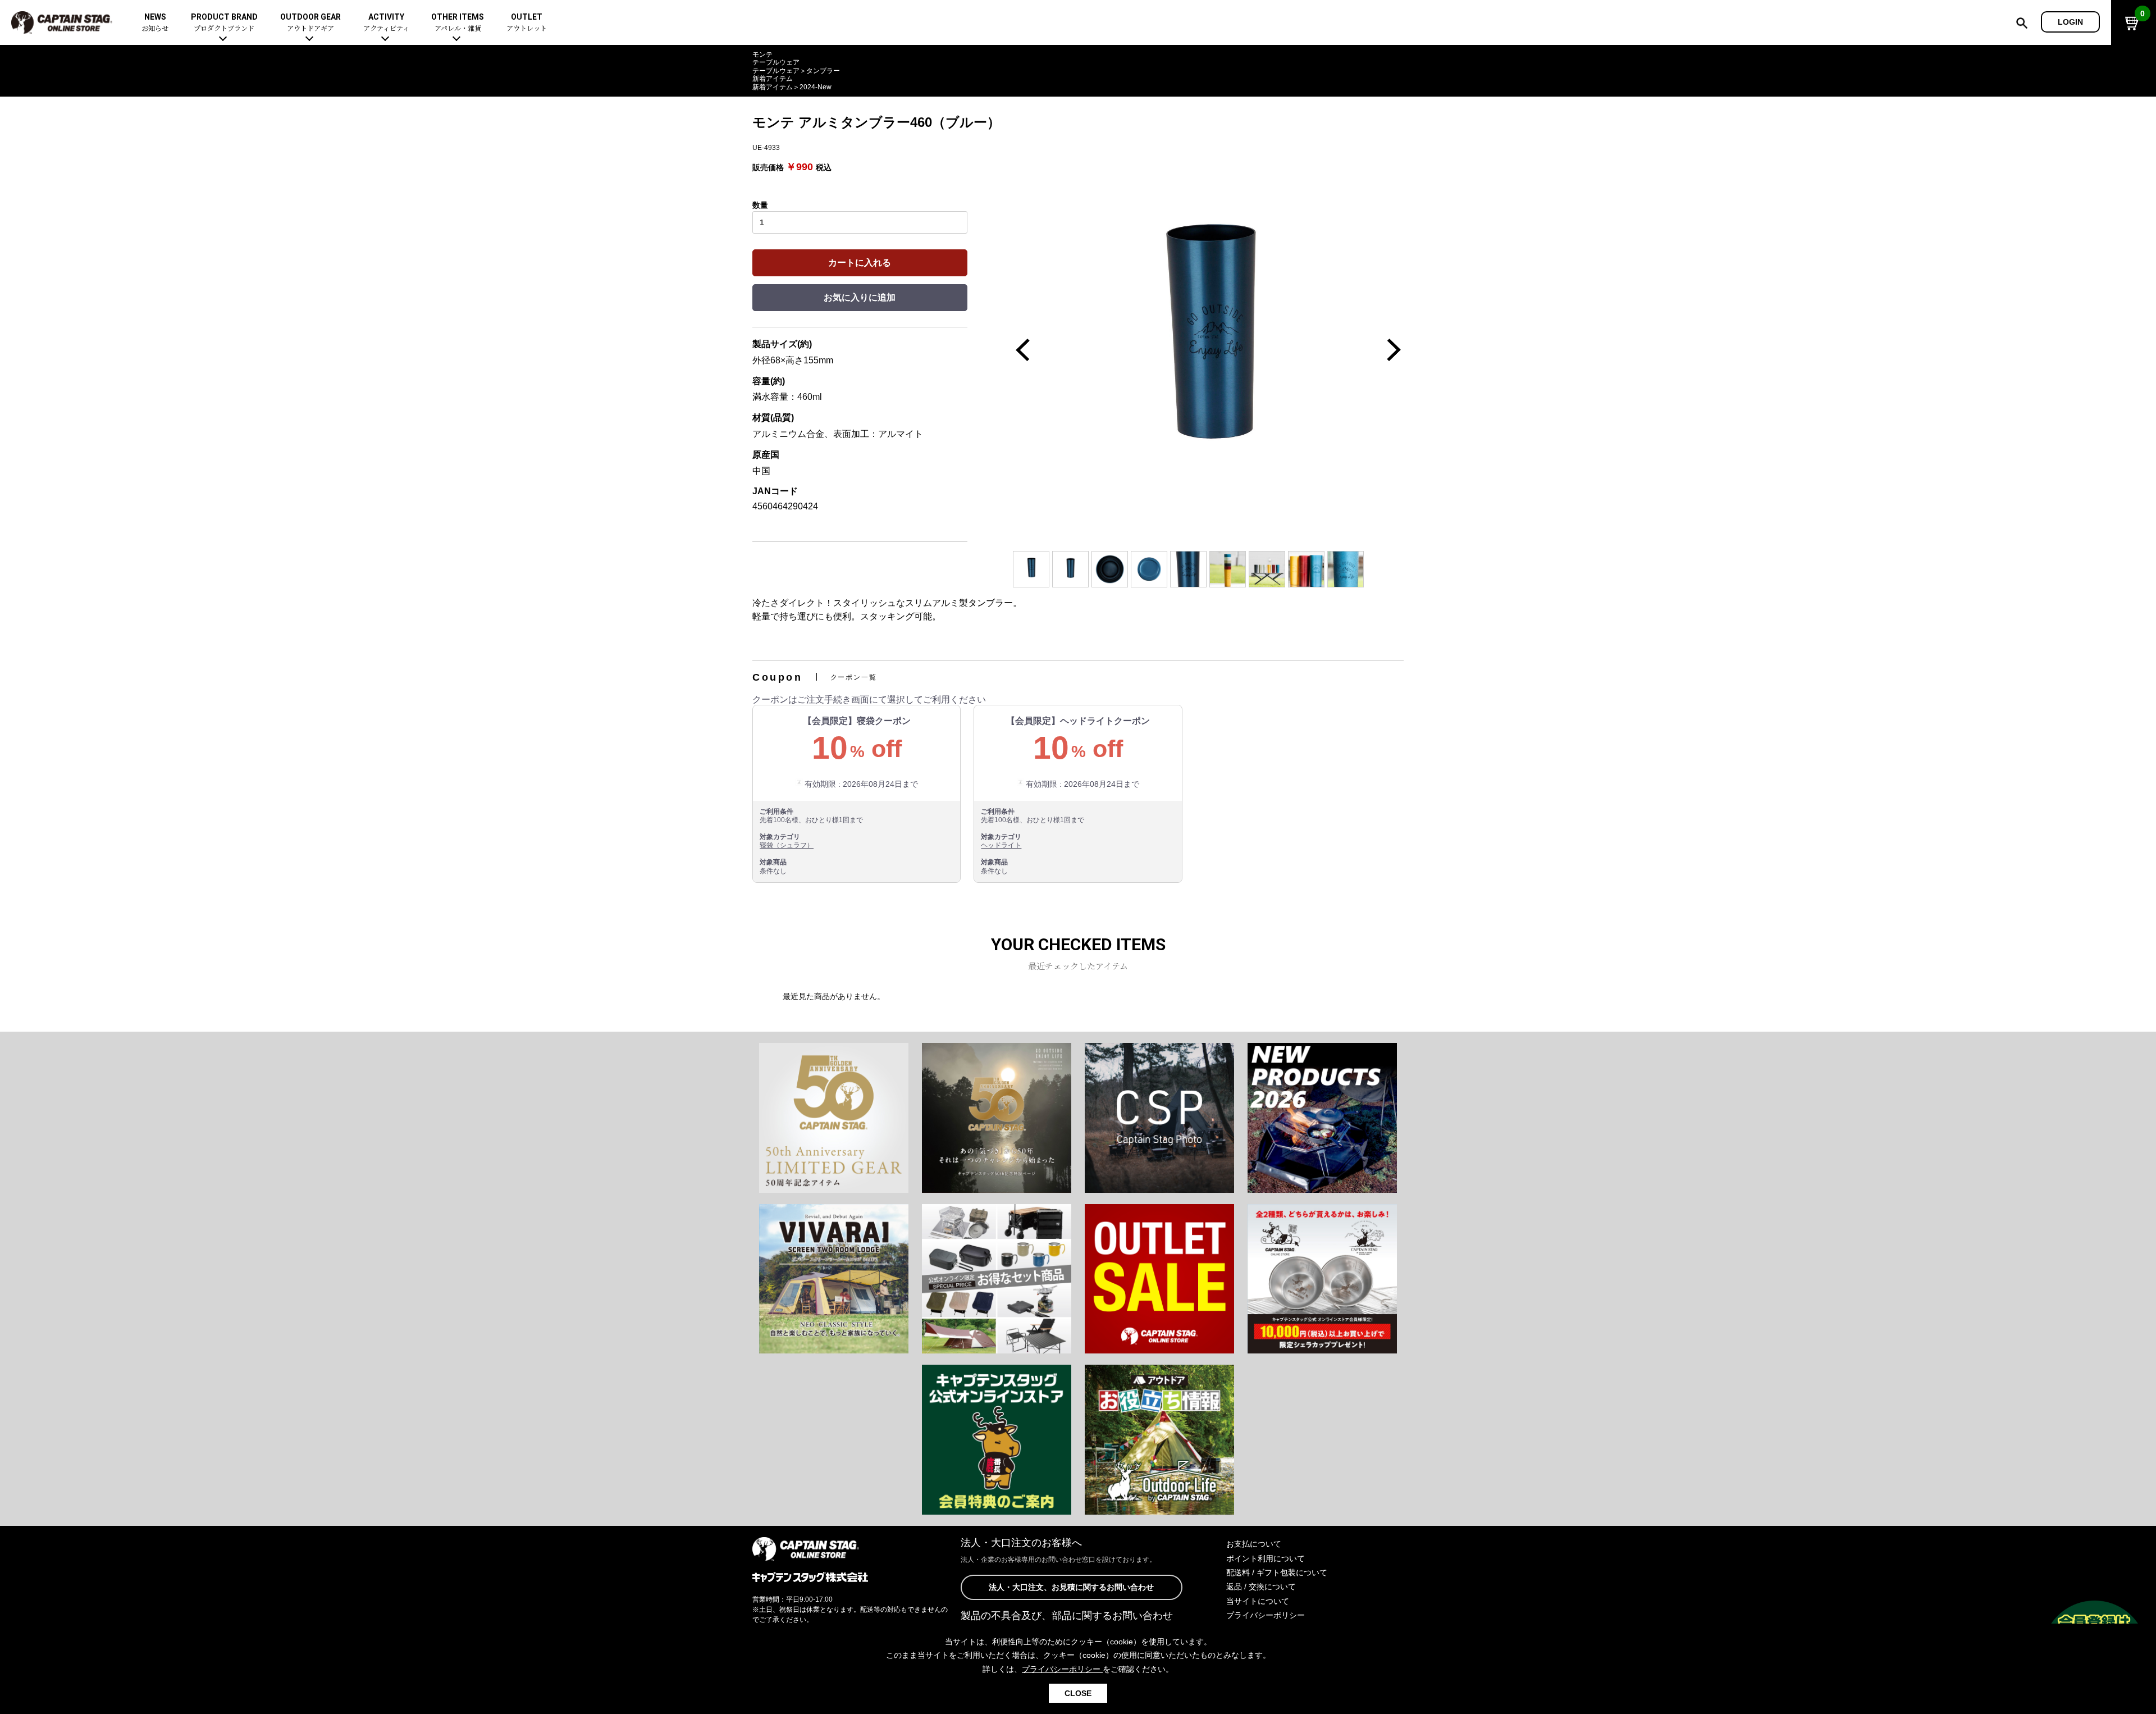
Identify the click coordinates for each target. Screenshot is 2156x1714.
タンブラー (823, 71)
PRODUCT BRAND (224, 23)
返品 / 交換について (1261, 1587)
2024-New (816, 87)
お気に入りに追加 (860, 297)
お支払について (1254, 1544)
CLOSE (1078, 1693)
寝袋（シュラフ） (787, 845)
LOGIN (2070, 22)
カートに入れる (860, 263)
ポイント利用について (1266, 1558)
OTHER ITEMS (458, 23)
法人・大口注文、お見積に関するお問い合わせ (1071, 1587)
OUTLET (527, 23)
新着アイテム (773, 79)
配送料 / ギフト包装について (1277, 1572)
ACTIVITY (386, 23)
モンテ (762, 54)
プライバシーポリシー (1266, 1615)
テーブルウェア (776, 62)
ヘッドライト (1001, 845)
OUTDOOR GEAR (310, 23)
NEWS (155, 23)
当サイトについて (1258, 1601)
